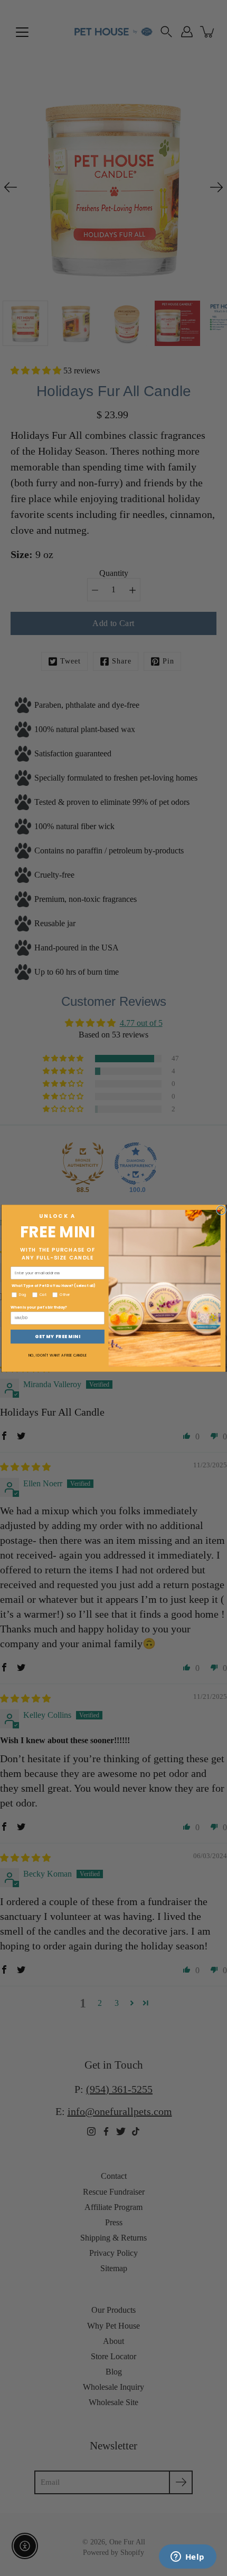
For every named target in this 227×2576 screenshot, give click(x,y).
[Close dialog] (221, 1210)
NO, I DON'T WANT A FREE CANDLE (58, 1355)
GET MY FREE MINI (58, 1336)
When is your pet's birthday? (39, 1307)
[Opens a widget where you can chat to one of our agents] (187, 2558)
